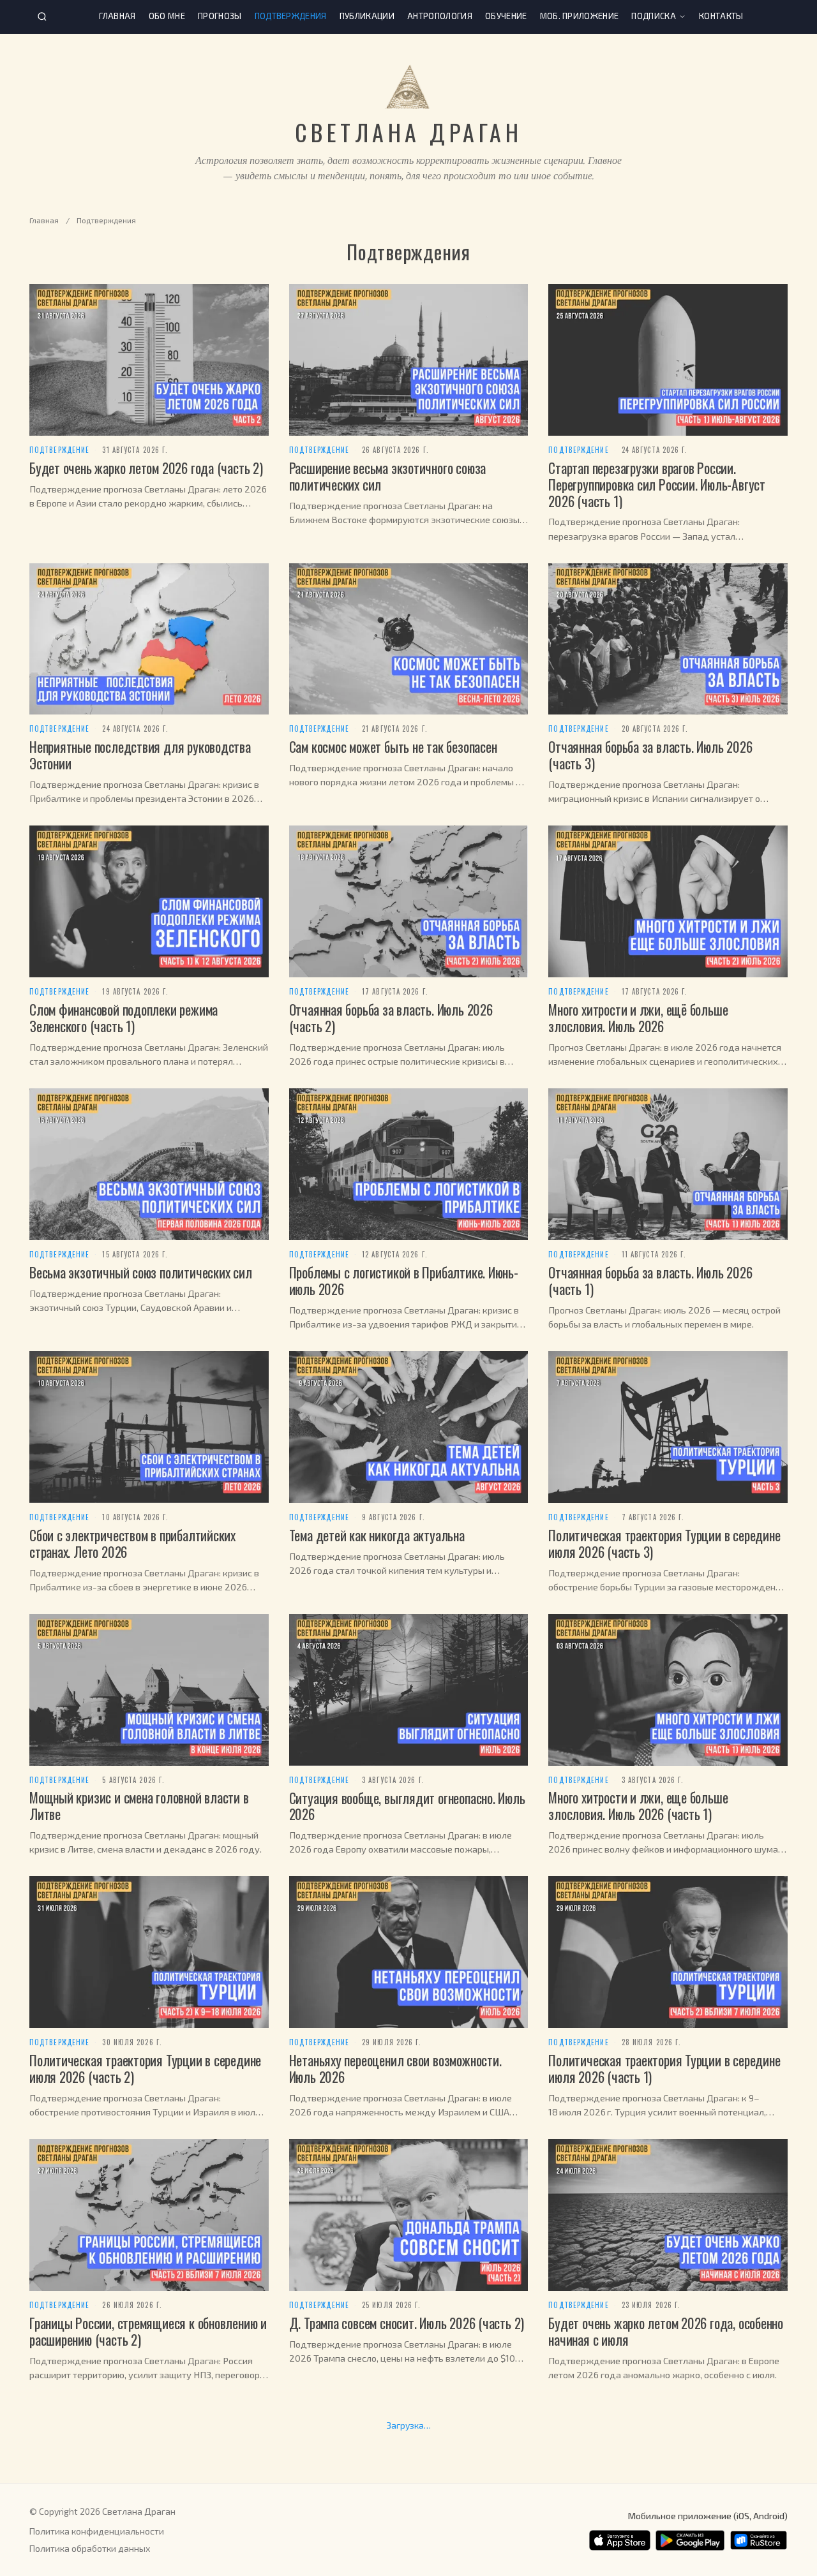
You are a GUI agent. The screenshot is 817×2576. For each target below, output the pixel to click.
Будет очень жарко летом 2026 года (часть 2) (146, 468)
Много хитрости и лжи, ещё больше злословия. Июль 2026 (638, 1018)
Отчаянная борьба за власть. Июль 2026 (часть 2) (391, 1018)
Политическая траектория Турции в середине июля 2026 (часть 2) (145, 2068)
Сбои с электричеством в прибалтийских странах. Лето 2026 (132, 1543)
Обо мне (167, 16)
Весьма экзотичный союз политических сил (141, 1272)
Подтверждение (59, 450)
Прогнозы (220, 16)
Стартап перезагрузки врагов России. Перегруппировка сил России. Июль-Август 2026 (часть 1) (657, 484)
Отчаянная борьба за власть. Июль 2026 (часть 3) (650, 755)
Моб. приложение (580, 16)
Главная (117, 16)
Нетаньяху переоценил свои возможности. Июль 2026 (395, 2068)
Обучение (506, 16)
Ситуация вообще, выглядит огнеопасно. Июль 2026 (407, 1806)
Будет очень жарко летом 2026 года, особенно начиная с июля (666, 2331)
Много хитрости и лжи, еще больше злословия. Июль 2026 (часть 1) (638, 1805)
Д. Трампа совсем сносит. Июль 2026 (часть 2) (407, 2323)
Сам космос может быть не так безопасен (393, 746)
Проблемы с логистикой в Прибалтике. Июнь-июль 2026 (404, 1280)
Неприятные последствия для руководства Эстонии (140, 755)
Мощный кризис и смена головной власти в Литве (139, 1805)
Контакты (721, 16)
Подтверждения (291, 16)
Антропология (440, 16)
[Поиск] (42, 17)
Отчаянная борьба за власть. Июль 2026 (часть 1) (650, 1280)
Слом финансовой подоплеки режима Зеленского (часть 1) (124, 1018)
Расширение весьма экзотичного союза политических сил (387, 476)
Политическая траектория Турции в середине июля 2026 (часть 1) (664, 2068)
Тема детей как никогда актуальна (377, 1535)
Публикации (367, 16)
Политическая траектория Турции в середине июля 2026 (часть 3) (664, 1543)
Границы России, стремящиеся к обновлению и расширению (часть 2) (148, 2331)
